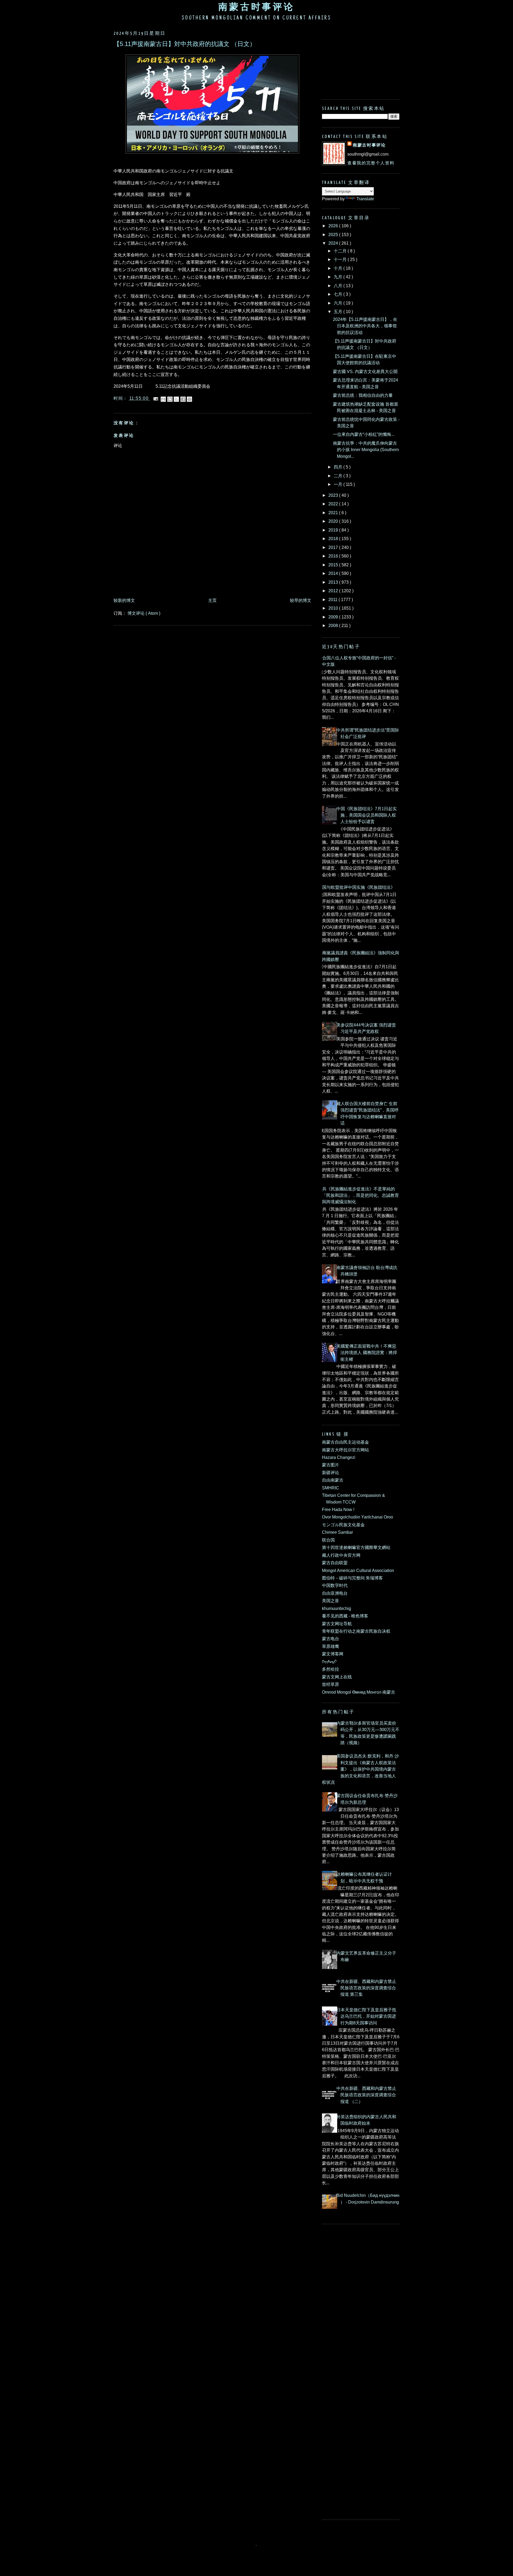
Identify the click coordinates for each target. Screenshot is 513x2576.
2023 (334, 495)
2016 (334, 556)
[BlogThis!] (170, 399)
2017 (334, 547)
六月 (339, 303)
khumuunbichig (337, 1608)
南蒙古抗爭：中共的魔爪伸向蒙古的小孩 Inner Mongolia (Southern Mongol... (366, 450)
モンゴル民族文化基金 (343, 1525)
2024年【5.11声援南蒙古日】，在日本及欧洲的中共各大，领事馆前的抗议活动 (365, 326)
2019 (334, 530)
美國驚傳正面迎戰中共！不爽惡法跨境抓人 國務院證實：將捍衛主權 (367, 1353)
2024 (334, 243)
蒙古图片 (331, 1465)
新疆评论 (331, 1472)
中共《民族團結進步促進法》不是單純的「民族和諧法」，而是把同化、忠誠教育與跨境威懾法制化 (358, 1195)
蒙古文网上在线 (337, 1677)
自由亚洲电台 (335, 1593)
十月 (339, 268)
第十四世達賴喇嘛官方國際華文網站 (356, 1547)
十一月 (341, 259)
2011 (333, 599)
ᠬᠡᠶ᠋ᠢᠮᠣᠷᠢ (329, 1662)
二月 (339, 476)
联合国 (328, 1540)
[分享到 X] (176, 399)
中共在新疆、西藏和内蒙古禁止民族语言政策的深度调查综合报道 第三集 (366, 1988)
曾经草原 (331, 1684)
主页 (212, 600)
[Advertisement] (211, 580)
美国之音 (331, 1601)
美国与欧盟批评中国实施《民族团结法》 (356, 887)
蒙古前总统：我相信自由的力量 (363, 395)
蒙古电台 (331, 1639)
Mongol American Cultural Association (358, 1570)
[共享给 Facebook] (183, 399)
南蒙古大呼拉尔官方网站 (345, 1450)
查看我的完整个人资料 (371, 163)
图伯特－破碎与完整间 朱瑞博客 (352, 1578)
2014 (334, 573)
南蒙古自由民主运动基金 (345, 1442)
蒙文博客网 (333, 1654)
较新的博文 (124, 600)
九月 (339, 277)
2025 (334, 234)
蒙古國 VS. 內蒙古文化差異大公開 (365, 371)
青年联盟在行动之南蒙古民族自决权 (356, 1631)
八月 (339, 286)
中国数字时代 (335, 1585)
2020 (334, 521)
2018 (334, 539)
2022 (334, 504)
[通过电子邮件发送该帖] (156, 398)
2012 (334, 591)
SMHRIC (331, 1488)
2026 (334, 226)
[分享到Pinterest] (189, 399)
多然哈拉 (331, 1669)
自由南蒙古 (333, 1480)
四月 (339, 467)
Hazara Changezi (339, 1457)
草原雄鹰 (331, 1646)
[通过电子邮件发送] (163, 399)
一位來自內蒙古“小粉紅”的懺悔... (364, 434)
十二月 (341, 251)
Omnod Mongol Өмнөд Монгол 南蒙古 (359, 1692)
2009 (334, 617)
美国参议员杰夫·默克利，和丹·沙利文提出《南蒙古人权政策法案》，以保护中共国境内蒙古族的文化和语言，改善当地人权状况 (360, 1769)
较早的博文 (301, 600)
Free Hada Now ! (338, 1509)
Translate (365, 199)
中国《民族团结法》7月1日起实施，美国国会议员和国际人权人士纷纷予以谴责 (367, 815)
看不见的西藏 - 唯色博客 (345, 1616)
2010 (334, 608)
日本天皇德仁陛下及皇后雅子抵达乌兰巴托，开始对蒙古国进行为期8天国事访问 (366, 2016)
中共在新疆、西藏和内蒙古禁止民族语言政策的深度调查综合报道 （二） (366, 2095)
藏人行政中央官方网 (341, 1555)
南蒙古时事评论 (256, 7)
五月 (339, 312)
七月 (339, 294)
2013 (334, 582)
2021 (334, 513)
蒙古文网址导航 (337, 1624)
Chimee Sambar (337, 1532)
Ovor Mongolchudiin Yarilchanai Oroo (357, 1517)
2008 (334, 625)
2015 (334, 565)
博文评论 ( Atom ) (144, 613)
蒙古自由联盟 (335, 1563)
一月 (339, 484)
